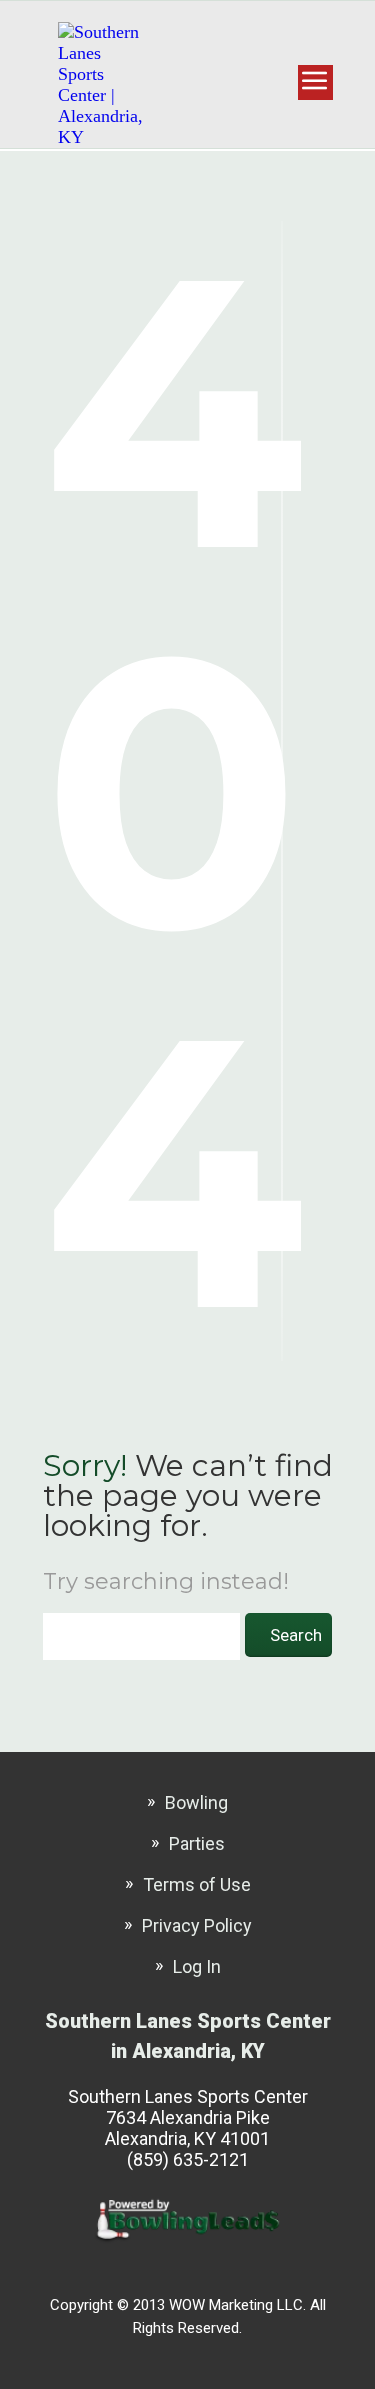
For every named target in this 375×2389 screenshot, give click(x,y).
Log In (197, 1966)
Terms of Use (197, 1884)
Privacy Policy (197, 1925)
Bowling (196, 1802)
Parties (197, 1843)
